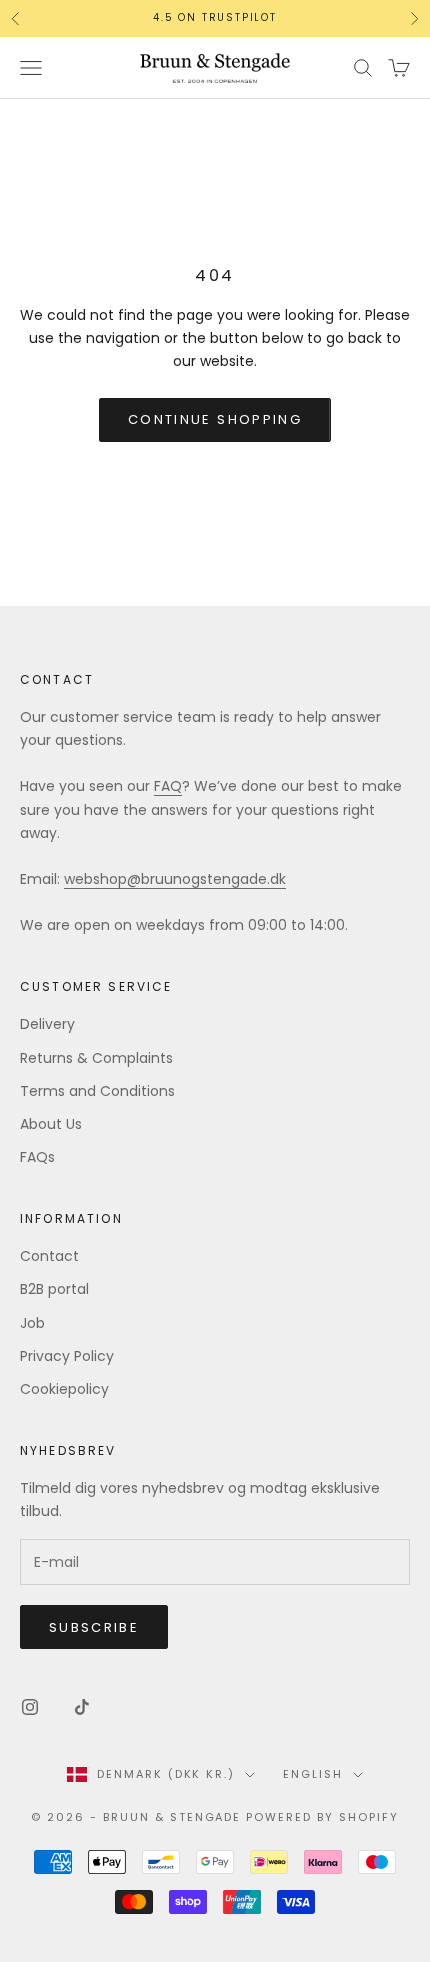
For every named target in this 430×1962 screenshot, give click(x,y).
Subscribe (94, 1627)
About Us (51, 1124)
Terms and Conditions (97, 1091)
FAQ (168, 786)
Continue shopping (215, 419)
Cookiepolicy (64, 1389)
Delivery (47, 1024)
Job (32, 1323)
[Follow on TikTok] (82, 1707)
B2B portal (54, 1289)
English (313, 1774)
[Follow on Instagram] (30, 1707)
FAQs (37, 1157)
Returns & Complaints (96, 1058)
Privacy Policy (67, 1356)
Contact (49, 1256)
